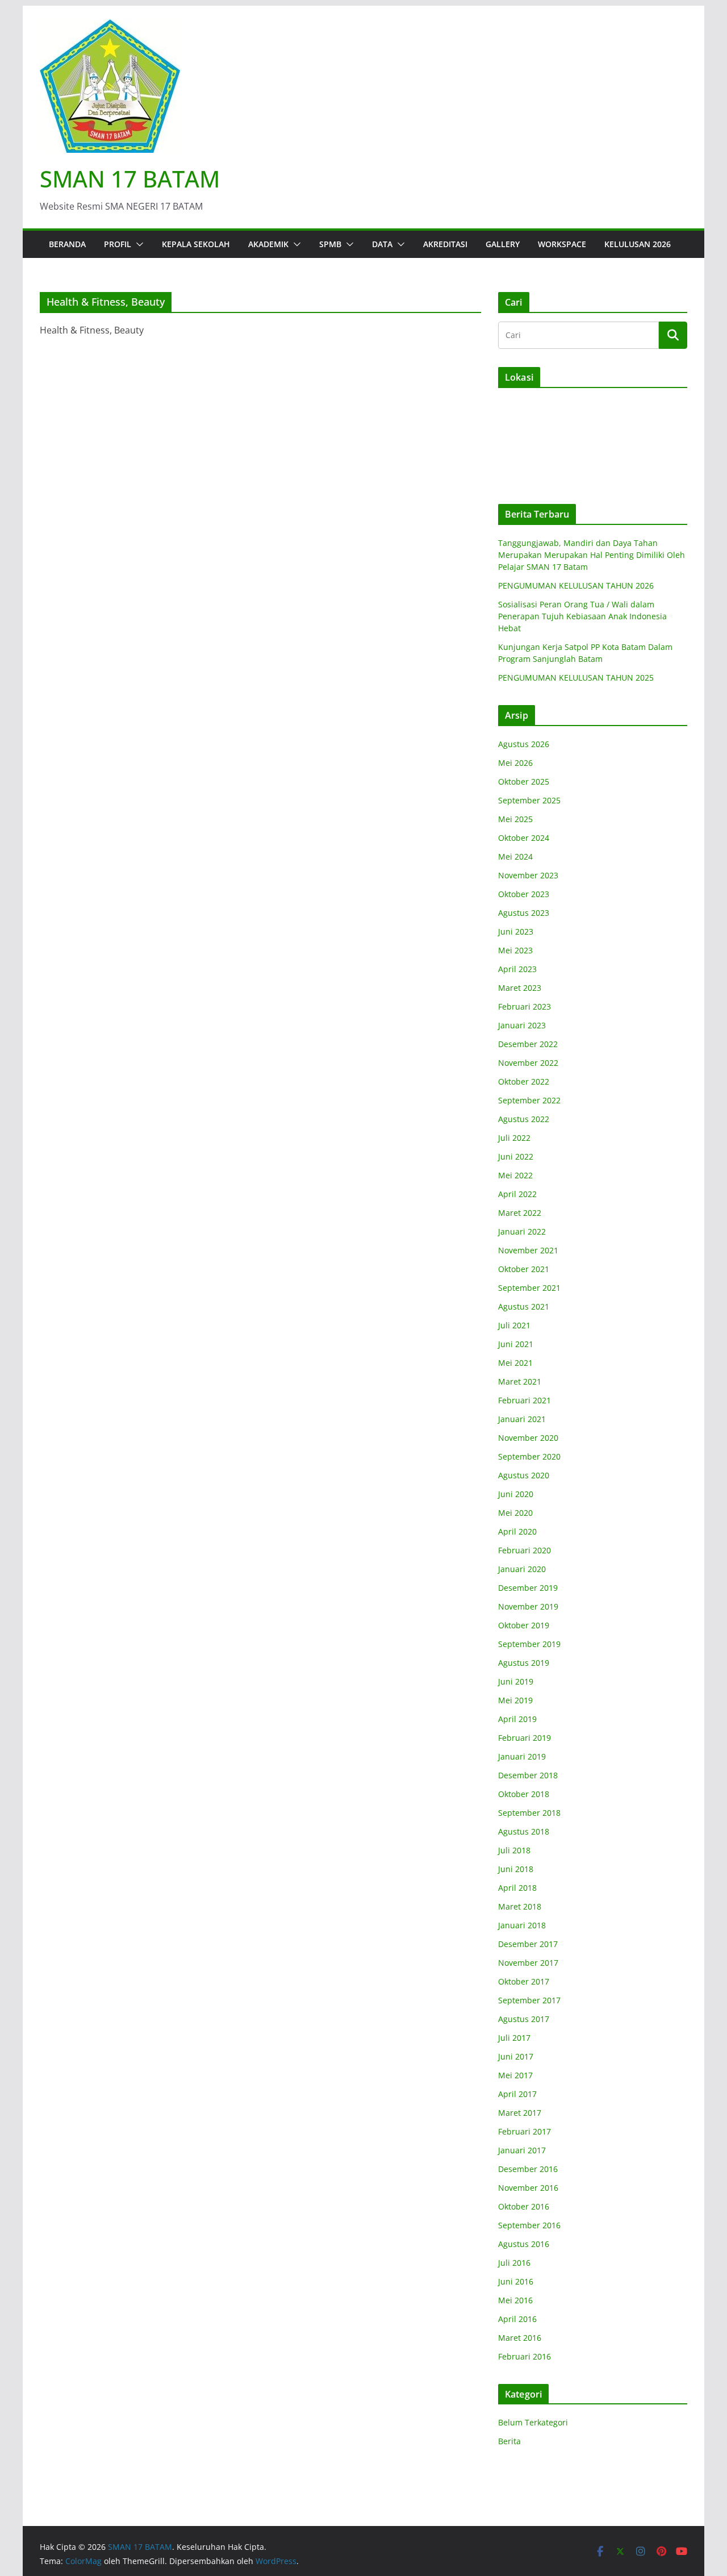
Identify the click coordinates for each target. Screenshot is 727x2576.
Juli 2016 (514, 2263)
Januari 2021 (522, 1419)
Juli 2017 (514, 2038)
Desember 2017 (528, 1944)
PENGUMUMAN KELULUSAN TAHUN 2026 (576, 585)
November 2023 (528, 875)
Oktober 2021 (524, 1269)
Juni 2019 (516, 1681)
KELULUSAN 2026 (638, 244)
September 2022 (529, 1100)
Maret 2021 (520, 1381)
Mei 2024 (515, 856)
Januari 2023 (522, 1025)
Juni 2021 (516, 1344)
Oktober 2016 (524, 2206)
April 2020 (517, 1531)
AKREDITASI (445, 244)
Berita (509, 2441)
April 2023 (517, 969)
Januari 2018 (522, 1925)
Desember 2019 (528, 1588)
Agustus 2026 (524, 744)
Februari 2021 (525, 1400)
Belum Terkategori (533, 2422)
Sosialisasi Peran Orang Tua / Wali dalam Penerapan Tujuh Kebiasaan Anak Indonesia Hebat (582, 616)
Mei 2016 (515, 2300)
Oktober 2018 (524, 1794)
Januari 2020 (522, 1569)
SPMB (330, 244)
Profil (118, 244)
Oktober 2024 (524, 838)
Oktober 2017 (524, 1981)
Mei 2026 (515, 763)
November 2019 (528, 1606)
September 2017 (529, 2000)
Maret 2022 (520, 1213)
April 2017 (517, 2094)
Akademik (268, 244)
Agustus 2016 (524, 2244)
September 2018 (529, 1813)
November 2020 (528, 1438)
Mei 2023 (515, 950)
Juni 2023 (516, 931)
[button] (137, 244)
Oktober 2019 (524, 1625)
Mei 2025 (515, 819)
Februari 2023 (525, 1006)
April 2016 (517, 2319)
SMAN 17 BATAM (130, 179)
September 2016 (529, 2225)
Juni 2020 (516, 1494)
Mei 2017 (515, 2075)
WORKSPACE (562, 244)
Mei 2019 (515, 1700)
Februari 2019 (525, 1738)
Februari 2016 (525, 2356)
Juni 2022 (516, 1156)
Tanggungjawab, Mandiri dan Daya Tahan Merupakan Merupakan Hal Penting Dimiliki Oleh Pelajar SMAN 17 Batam (592, 555)
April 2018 (517, 1888)
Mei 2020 (515, 1513)
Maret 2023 (520, 988)
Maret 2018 (520, 1906)
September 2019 (529, 1644)
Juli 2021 (514, 1325)
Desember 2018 (528, 1775)
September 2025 (529, 800)
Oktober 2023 (524, 894)
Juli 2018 (514, 1850)
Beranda (67, 244)
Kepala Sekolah (196, 244)
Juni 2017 (516, 2056)
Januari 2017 (522, 2150)
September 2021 (529, 1288)
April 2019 (517, 1719)
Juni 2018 (516, 1869)
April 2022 (517, 1194)
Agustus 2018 (524, 1831)
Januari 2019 (522, 1756)
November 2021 (528, 1250)
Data (382, 244)
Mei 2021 (515, 1363)
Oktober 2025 (524, 781)
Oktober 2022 (524, 1081)
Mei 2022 (515, 1175)
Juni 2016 (516, 2281)
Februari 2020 (525, 1550)
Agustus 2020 (524, 1475)
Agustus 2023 (524, 913)
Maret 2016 (520, 2338)
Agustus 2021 (524, 1306)
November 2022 (528, 1063)
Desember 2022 (528, 1044)
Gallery (503, 244)
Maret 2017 (520, 2113)
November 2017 (528, 1963)
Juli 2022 (514, 1138)
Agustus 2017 (524, 2019)
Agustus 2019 (524, 1663)
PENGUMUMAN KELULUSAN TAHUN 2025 (576, 678)
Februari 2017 (525, 2131)
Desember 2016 (528, 2169)
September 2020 (529, 1456)
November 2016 (528, 2188)
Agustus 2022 (524, 1119)
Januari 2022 (522, 1231)
